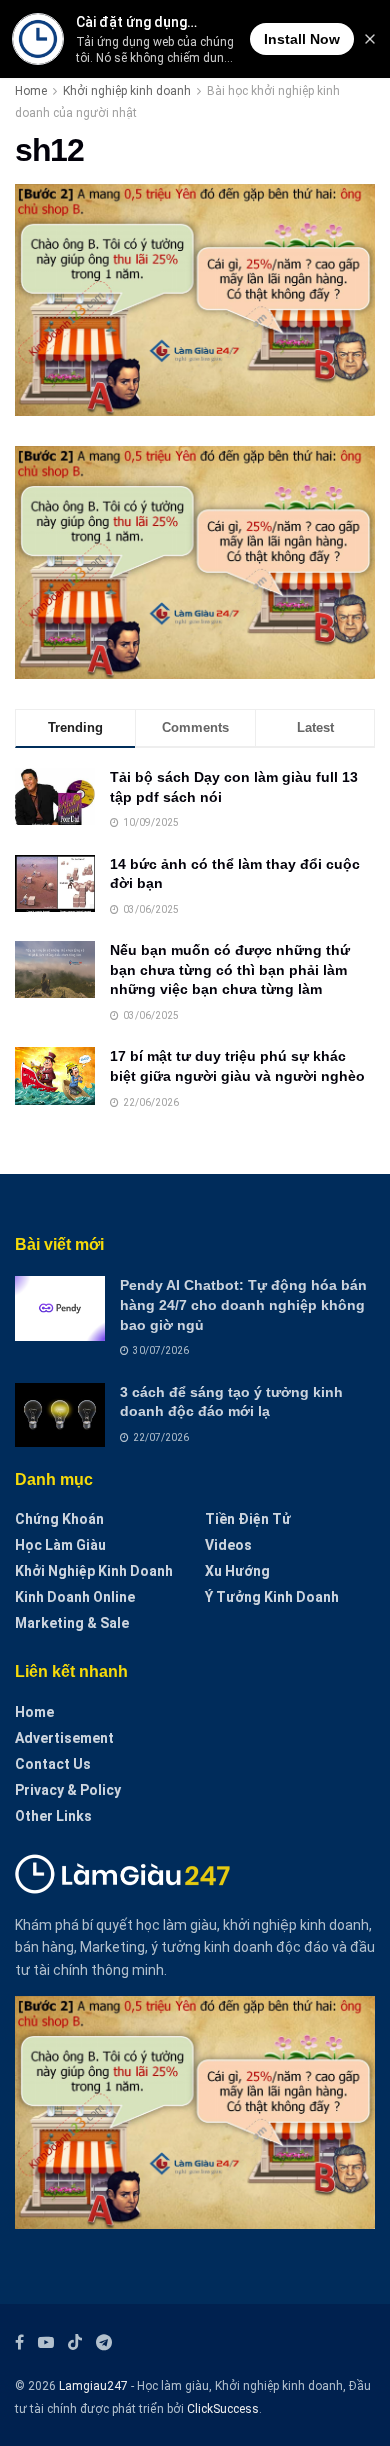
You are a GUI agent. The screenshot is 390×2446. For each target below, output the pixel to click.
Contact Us (53, 1764)
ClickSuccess (223, 2409)
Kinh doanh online (75, 1597)
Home (31, 91)
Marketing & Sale (72, 1623)
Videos (228, 1545)
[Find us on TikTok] (75, 2343)
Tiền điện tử (248, 1519)
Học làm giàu (60, 1545)
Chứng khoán (59, 1519)
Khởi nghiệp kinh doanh (127, 91)
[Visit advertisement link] (195, 562)
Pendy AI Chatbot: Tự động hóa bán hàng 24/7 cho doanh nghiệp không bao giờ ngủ (243, 1304)
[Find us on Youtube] (46, 2342)
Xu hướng (237, 1571)
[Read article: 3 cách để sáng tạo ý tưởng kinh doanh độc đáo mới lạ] (60, 1415)
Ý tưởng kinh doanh (272, 1597)
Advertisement (64, 1738)
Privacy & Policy (68, 1790)
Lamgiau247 (93, 2386)
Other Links (53, 1816)
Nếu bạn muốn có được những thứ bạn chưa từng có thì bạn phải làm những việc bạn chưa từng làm (230, 969)
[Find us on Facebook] (19, 2342)
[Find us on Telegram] (104, 2342)
